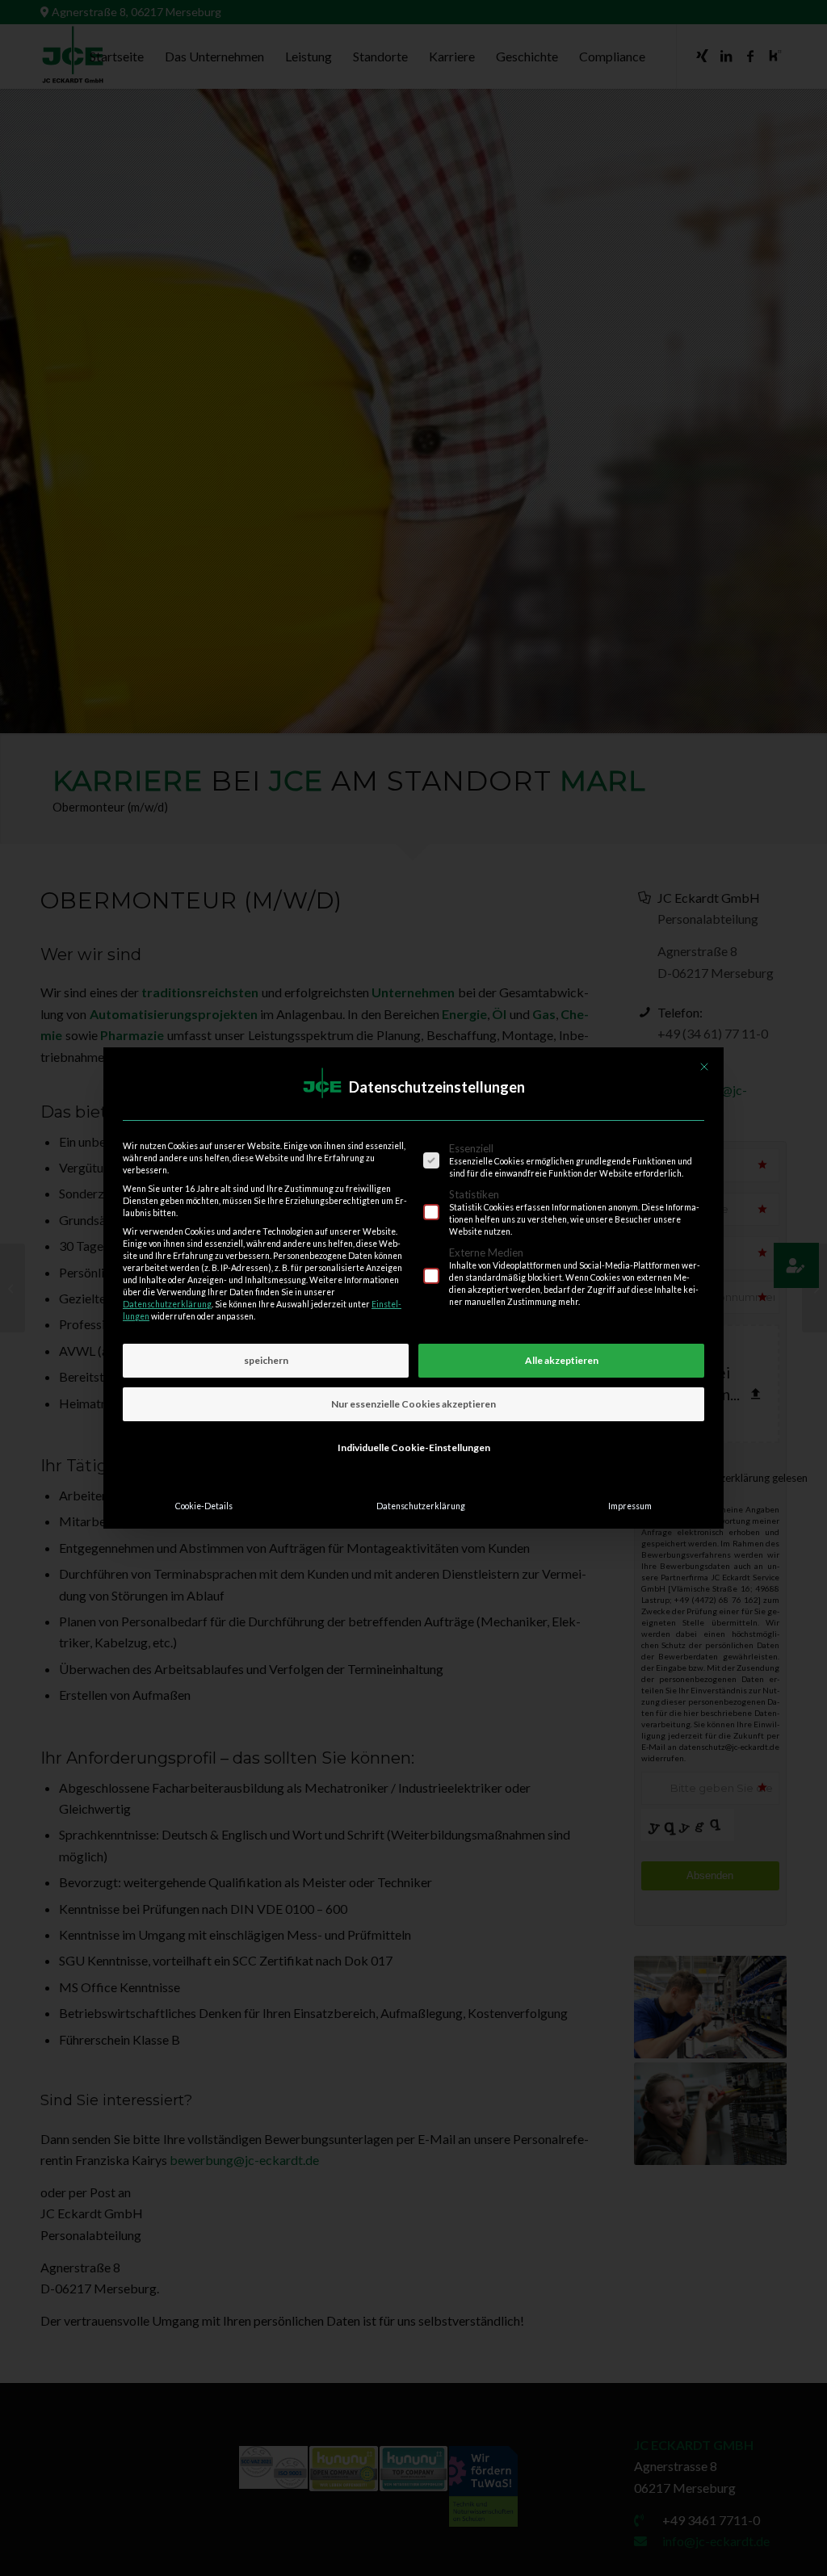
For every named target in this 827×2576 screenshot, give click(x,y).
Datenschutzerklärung (167, 1304)
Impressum (630, 1506)
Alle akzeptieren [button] (562, 1360)
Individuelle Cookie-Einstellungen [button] (414, 1447)
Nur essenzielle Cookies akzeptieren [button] (413, 1404)
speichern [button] (266, 1360)
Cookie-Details (204, 1506)
